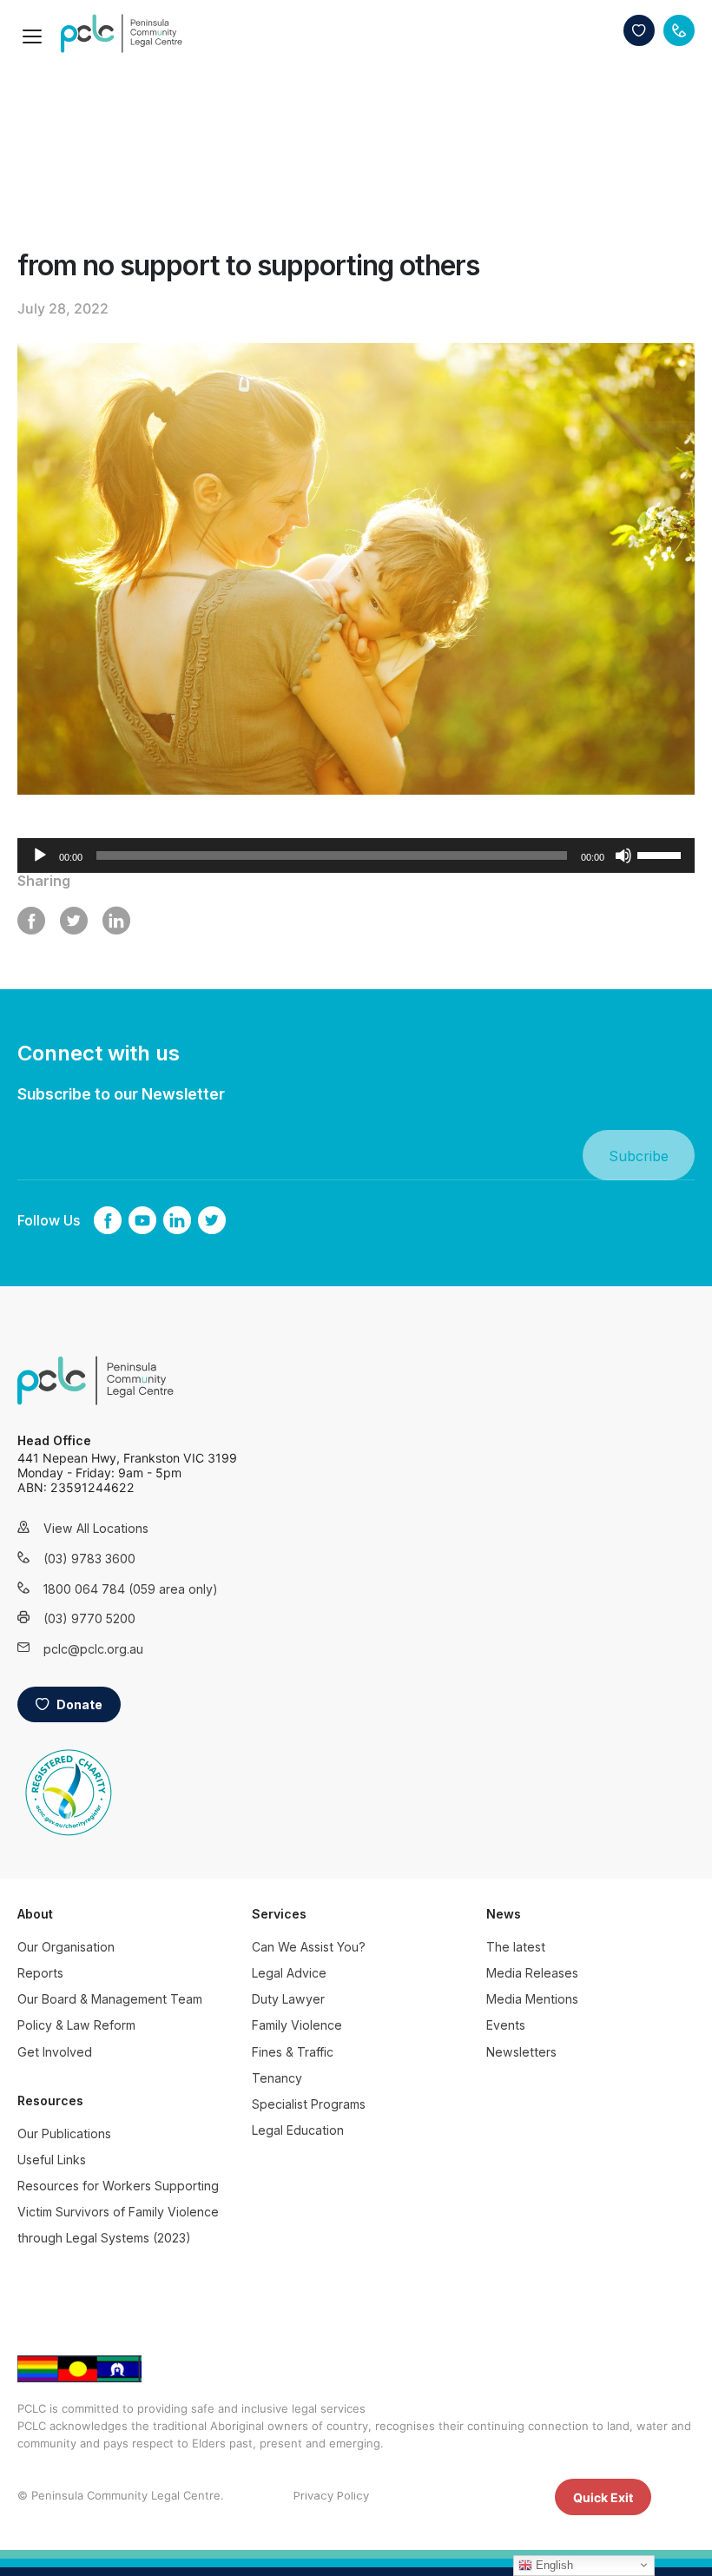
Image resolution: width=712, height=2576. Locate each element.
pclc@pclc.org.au (93, 1649)
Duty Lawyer (288, 1999)
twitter (212, 1220)
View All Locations (96, 1528)
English (553, 2565)
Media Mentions (532, 1999)
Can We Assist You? (309, 1947)
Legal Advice (289, 1973)
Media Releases (532, 1973)
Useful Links (52, 2160)
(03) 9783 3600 (89, 1559)
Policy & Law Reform (76, 2025)
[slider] (662, 854)
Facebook (108, 1220)
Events (506, 2025)
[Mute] (623, 855)
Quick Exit (603, 2497)
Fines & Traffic (293, 2052)
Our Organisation (66, 1947)
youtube (142, 1220)
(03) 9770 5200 (89, 1618)
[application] (356, 855)
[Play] (40, 855)
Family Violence (297, 2025)
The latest (516, 1947)
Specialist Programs (309, 2104)
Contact (679, 30)
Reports (40, 1973)
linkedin (177, 1220)
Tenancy (277, 2078)
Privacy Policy (331, 2495)
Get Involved (55, 2052)
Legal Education (298, 2130)
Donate (639, 30)
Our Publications (64, 2133)
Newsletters (521, 2052)
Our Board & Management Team (110, 1999)
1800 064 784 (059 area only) (109, 1589)
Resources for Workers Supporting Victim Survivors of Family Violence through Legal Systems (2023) (118, 2212)
